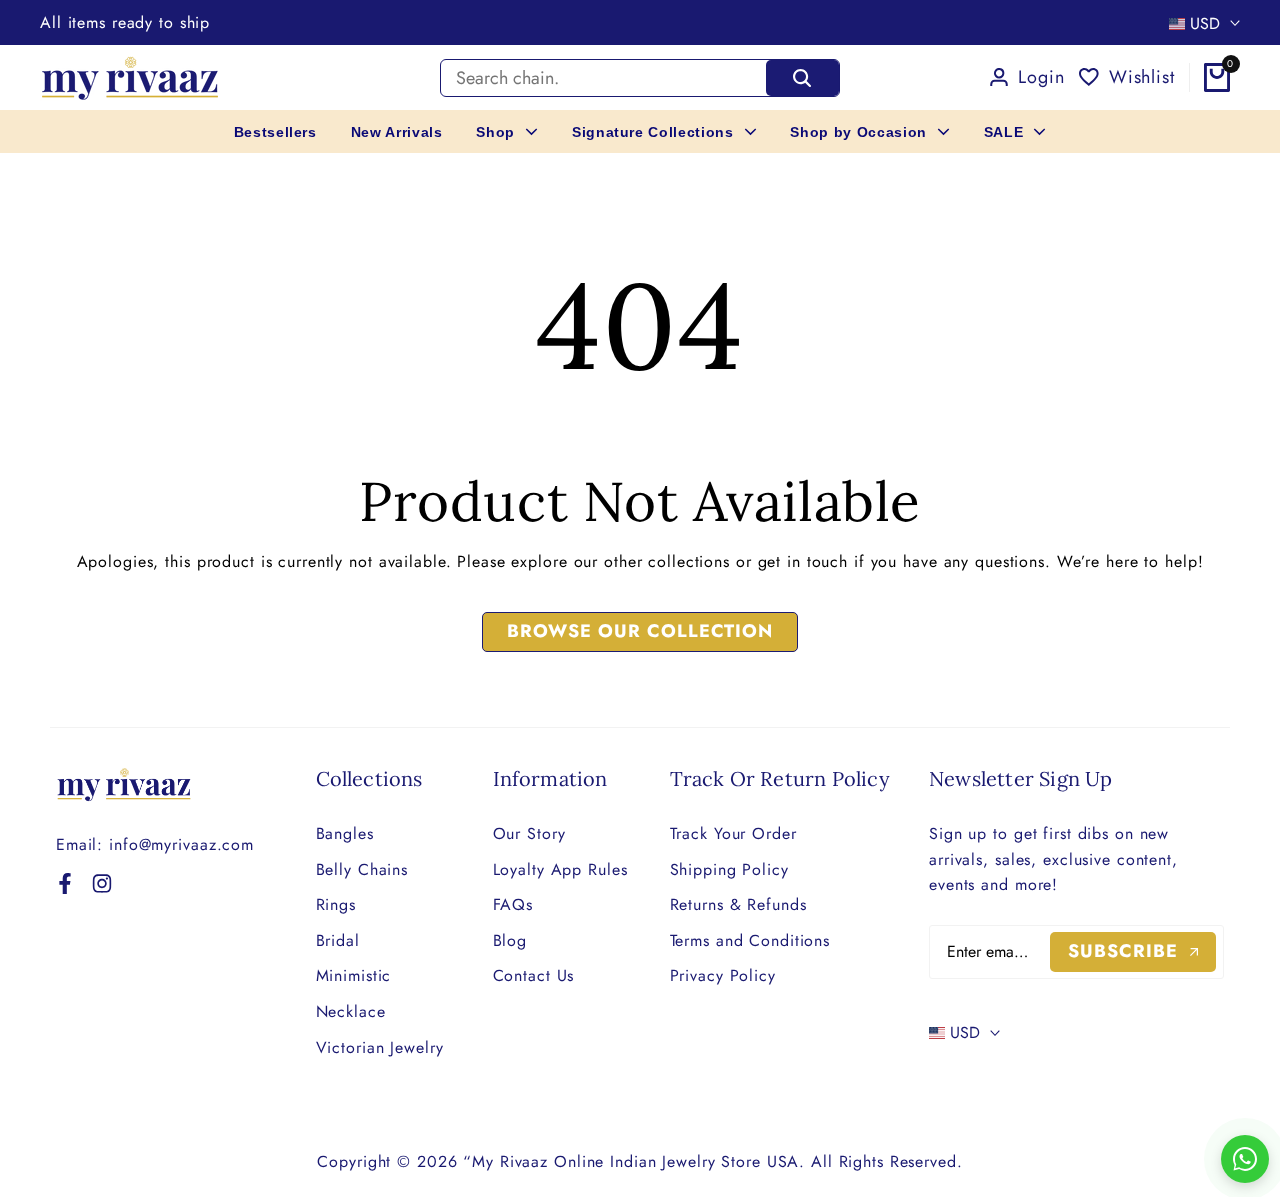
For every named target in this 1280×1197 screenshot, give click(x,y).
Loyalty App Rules (560, 869)
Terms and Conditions (750, 940)
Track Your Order (733, 833)
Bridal (338, 940)
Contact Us (534, 975)
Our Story (529, 833)
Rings (336, 904)
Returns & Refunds (738, 904)
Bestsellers (275, 132)
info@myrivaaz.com (181, 844)
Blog (510, 940)
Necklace (351, 1011)
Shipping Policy (729, 869)
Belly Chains (362, 869)
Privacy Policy (723, 975)
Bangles (345, 833)
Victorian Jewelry (380, 1047)
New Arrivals (397, 132)
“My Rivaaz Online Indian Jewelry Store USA (631, 1161)
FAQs (513, 904)
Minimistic (354, 975)
